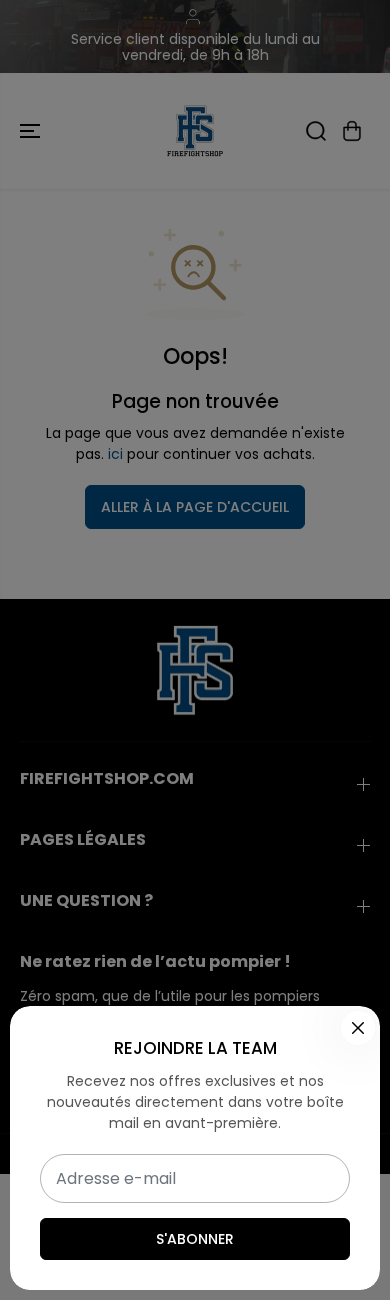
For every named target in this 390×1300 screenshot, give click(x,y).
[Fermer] (358, 1028)
